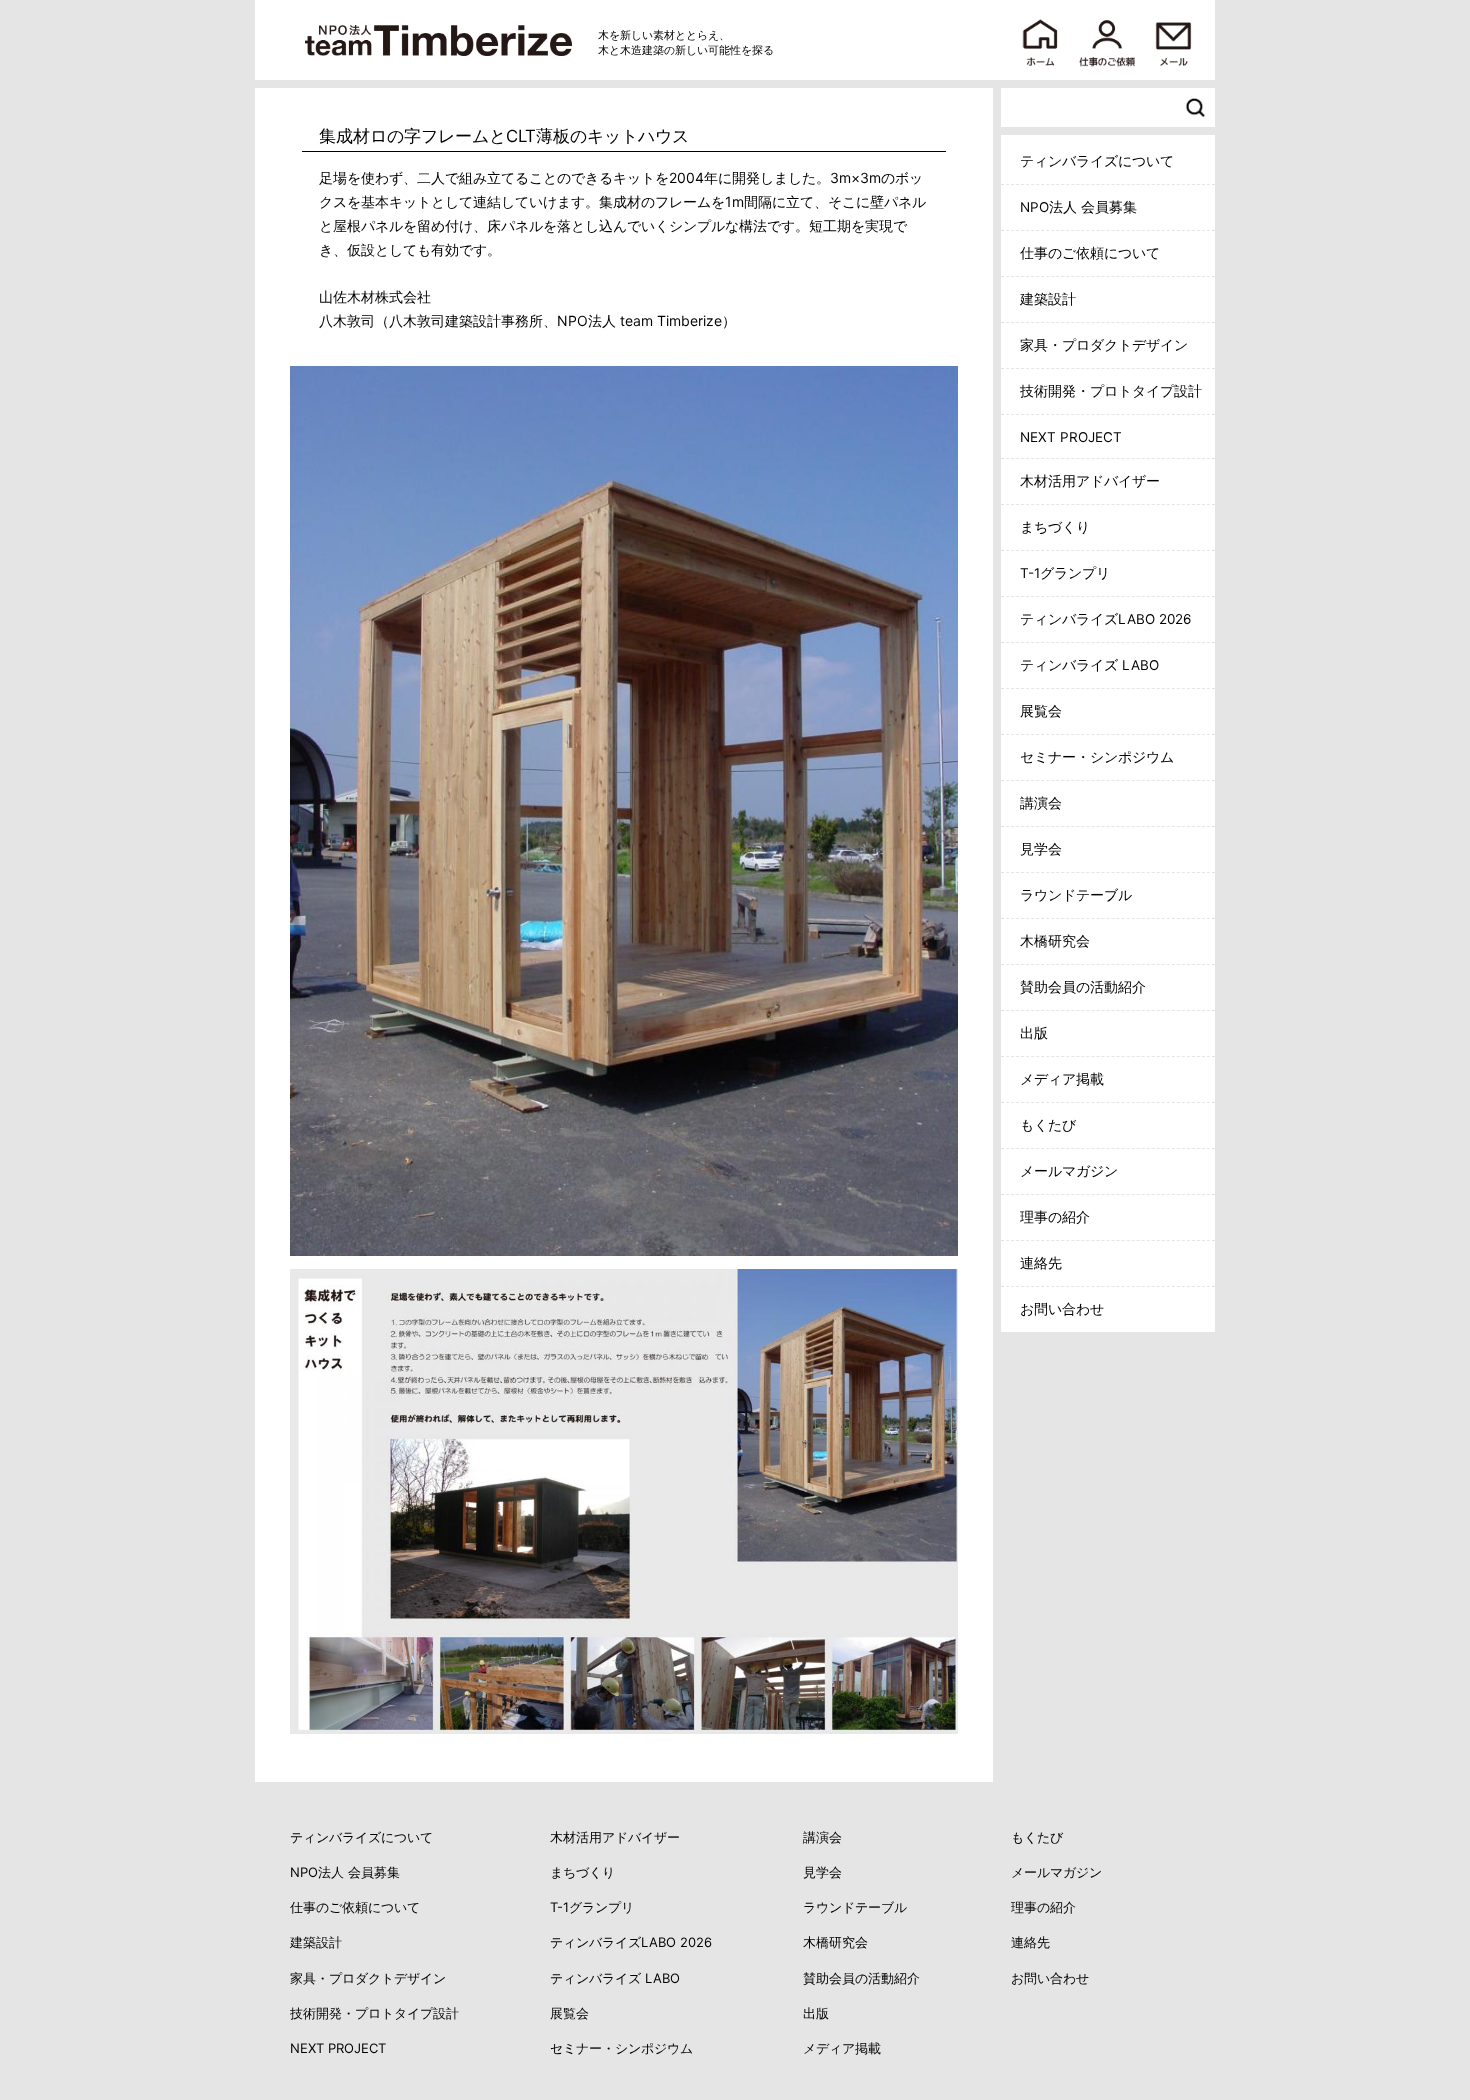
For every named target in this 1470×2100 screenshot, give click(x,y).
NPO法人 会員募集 (1078, 207)
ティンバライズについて (1097, 161)
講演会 (1041, 803)
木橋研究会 (1055, 941)
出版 (1034, 1033)
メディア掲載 (1062, 1079)
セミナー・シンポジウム (1097, 757)
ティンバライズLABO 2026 (1105, 619)
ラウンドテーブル (1076, 895)
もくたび (1048, 1125)
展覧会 (1041, 711)
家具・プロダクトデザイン (1104, 345)
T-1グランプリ (1065, 573)
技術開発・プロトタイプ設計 (1111, 391)
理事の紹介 (1055, 1217)
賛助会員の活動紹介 (1083, 987)
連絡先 (1041, 1263)
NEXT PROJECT (1071, 437)
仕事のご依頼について (1090, 253)
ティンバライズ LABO (1089, 665)
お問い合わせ (1062, 1309)
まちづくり (1055, 527)
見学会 (1041, 849)
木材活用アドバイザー (1090, 481)
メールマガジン (1069, 1171)
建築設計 (1048, 299)
